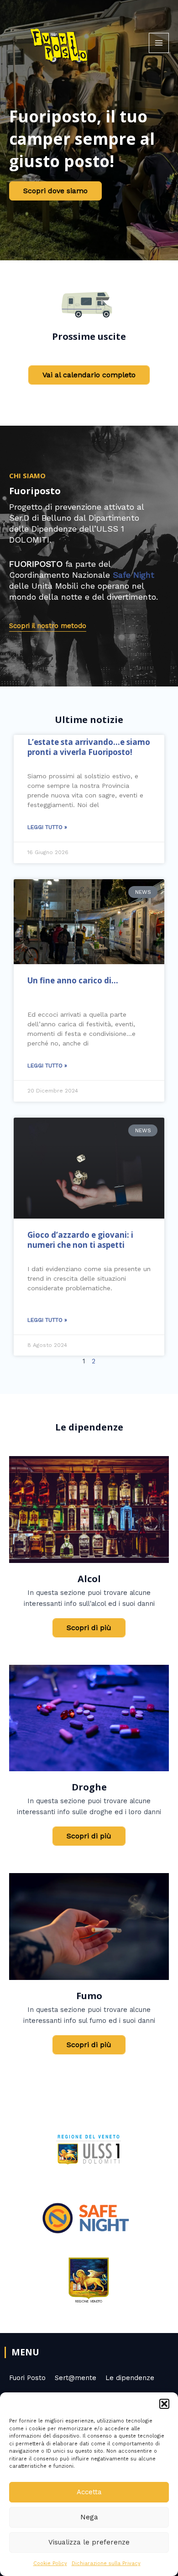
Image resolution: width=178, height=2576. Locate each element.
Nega (89, 2517)
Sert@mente (76, 2378)
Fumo (89, 1996)
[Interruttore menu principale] (159, 43)
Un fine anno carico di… (73, 980)
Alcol (89, 1579)
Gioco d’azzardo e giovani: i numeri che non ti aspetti (80, 1240)
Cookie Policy (50, 2563)
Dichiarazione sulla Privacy (106, 2563)
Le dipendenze (130, 2378)
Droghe (89, 1787)
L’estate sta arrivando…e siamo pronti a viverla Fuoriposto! (89, 747)
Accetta (89, 2492)
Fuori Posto (27, 2378)
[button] (164, 2404)
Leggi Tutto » (47, 827)
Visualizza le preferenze (89, 2542)
